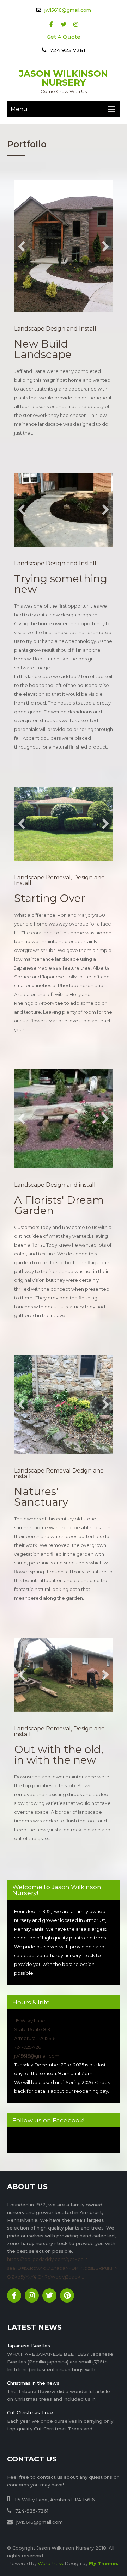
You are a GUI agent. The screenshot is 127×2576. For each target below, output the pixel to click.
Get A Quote (64, 37)
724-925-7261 (28, 2049)
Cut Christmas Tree (30, 2415)
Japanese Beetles (29, 2348)
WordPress (50, 2566)
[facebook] (51, 24)
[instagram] (76, 24)
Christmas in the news (33, 2385)
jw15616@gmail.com (68, 10)
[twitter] (64, 24)
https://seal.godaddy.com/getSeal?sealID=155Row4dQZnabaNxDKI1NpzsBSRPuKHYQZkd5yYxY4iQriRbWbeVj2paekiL (62, 2270)
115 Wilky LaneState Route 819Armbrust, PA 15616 (35, 2032)
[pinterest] (67, 2298)
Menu (19, 109)
